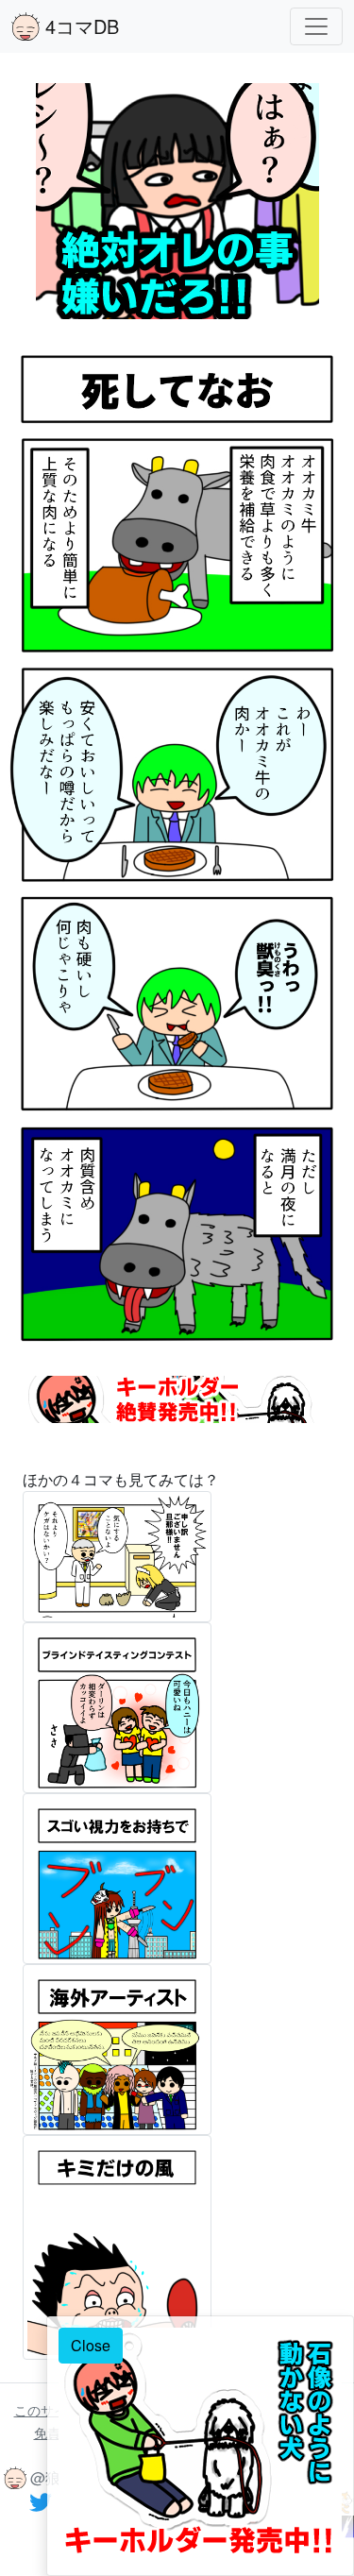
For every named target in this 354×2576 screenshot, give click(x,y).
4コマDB (79, 26)
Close (91, 2345)
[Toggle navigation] (316, 26)
